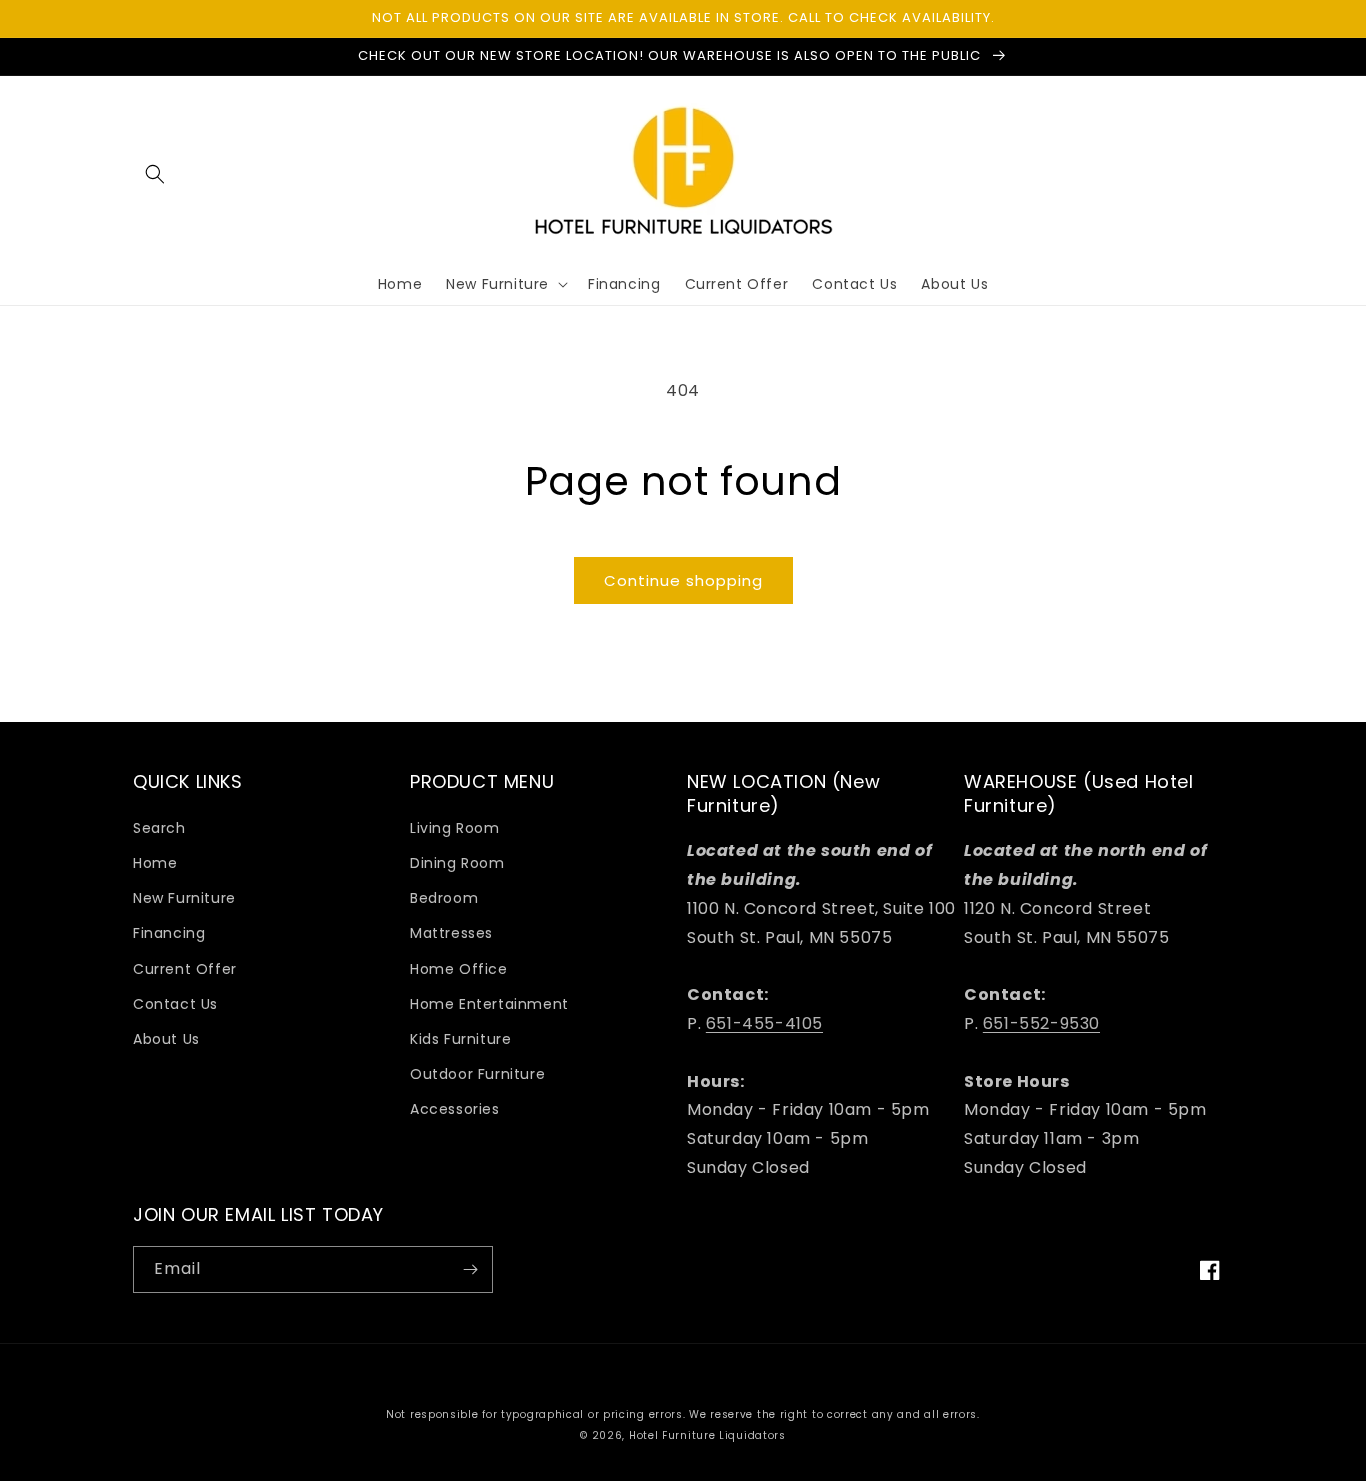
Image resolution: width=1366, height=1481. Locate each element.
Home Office (459, 969)
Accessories (455, 1109)
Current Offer (185, 969)
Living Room (455, 828)
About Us (166, 1039)
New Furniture (184, 898)
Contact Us (175, 1004)
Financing (169, 933)
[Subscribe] (470, 1269)
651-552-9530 (1041, 1023)
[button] (155, 174)
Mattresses (451, 933)
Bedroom (444, 898)
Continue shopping (683, 580)
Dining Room (457, 863)
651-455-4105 (764, 1023)
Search (159, 828)
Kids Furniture (460, 1039)
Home (155, 863)
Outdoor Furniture (477, 1074)
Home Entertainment (489, 1004)
